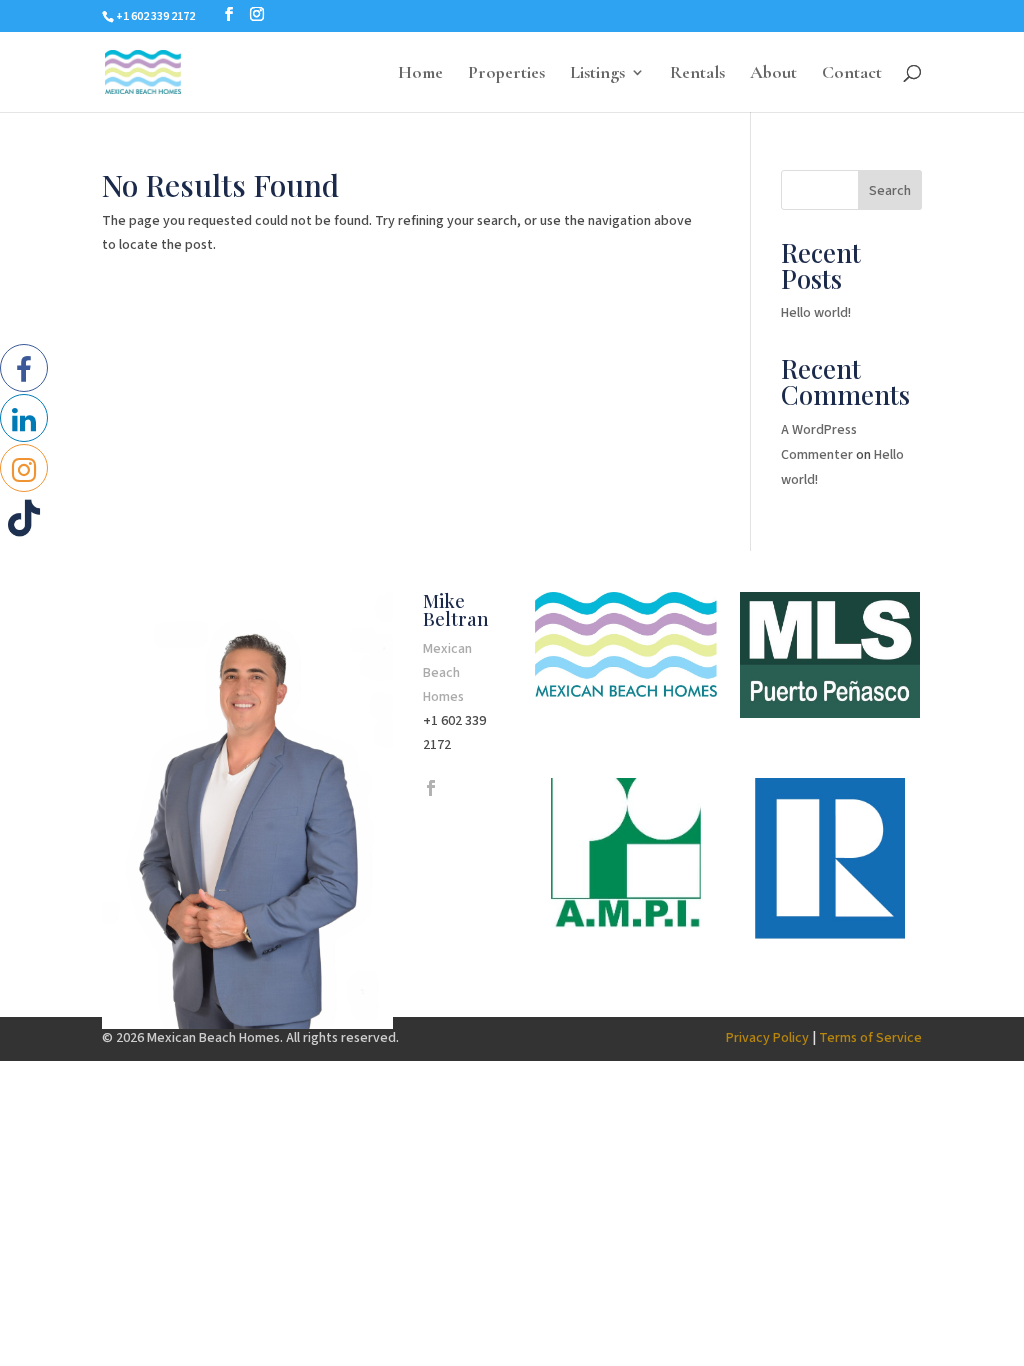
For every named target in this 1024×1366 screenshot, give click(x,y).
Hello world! (816, 313)
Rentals (697, 74)
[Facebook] (431, 790)
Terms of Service (870, 1038)
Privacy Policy (767, 1038)
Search (890, 191)
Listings (597, 74)
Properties (506, 74)
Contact (852, 74)
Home (420, 74)
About (773, 74)
